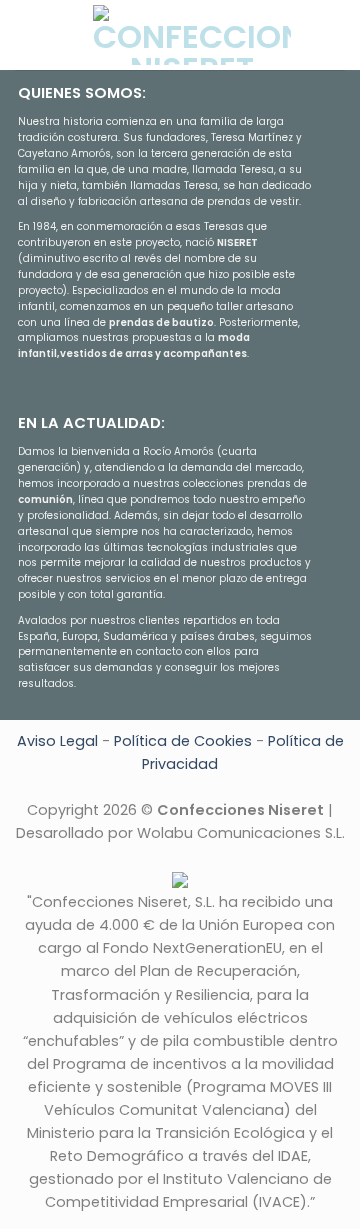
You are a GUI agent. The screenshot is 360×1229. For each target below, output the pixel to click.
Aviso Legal (57, 741)
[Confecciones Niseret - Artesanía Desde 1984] (192, 35)
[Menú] (27, 34)
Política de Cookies (183, 741)
